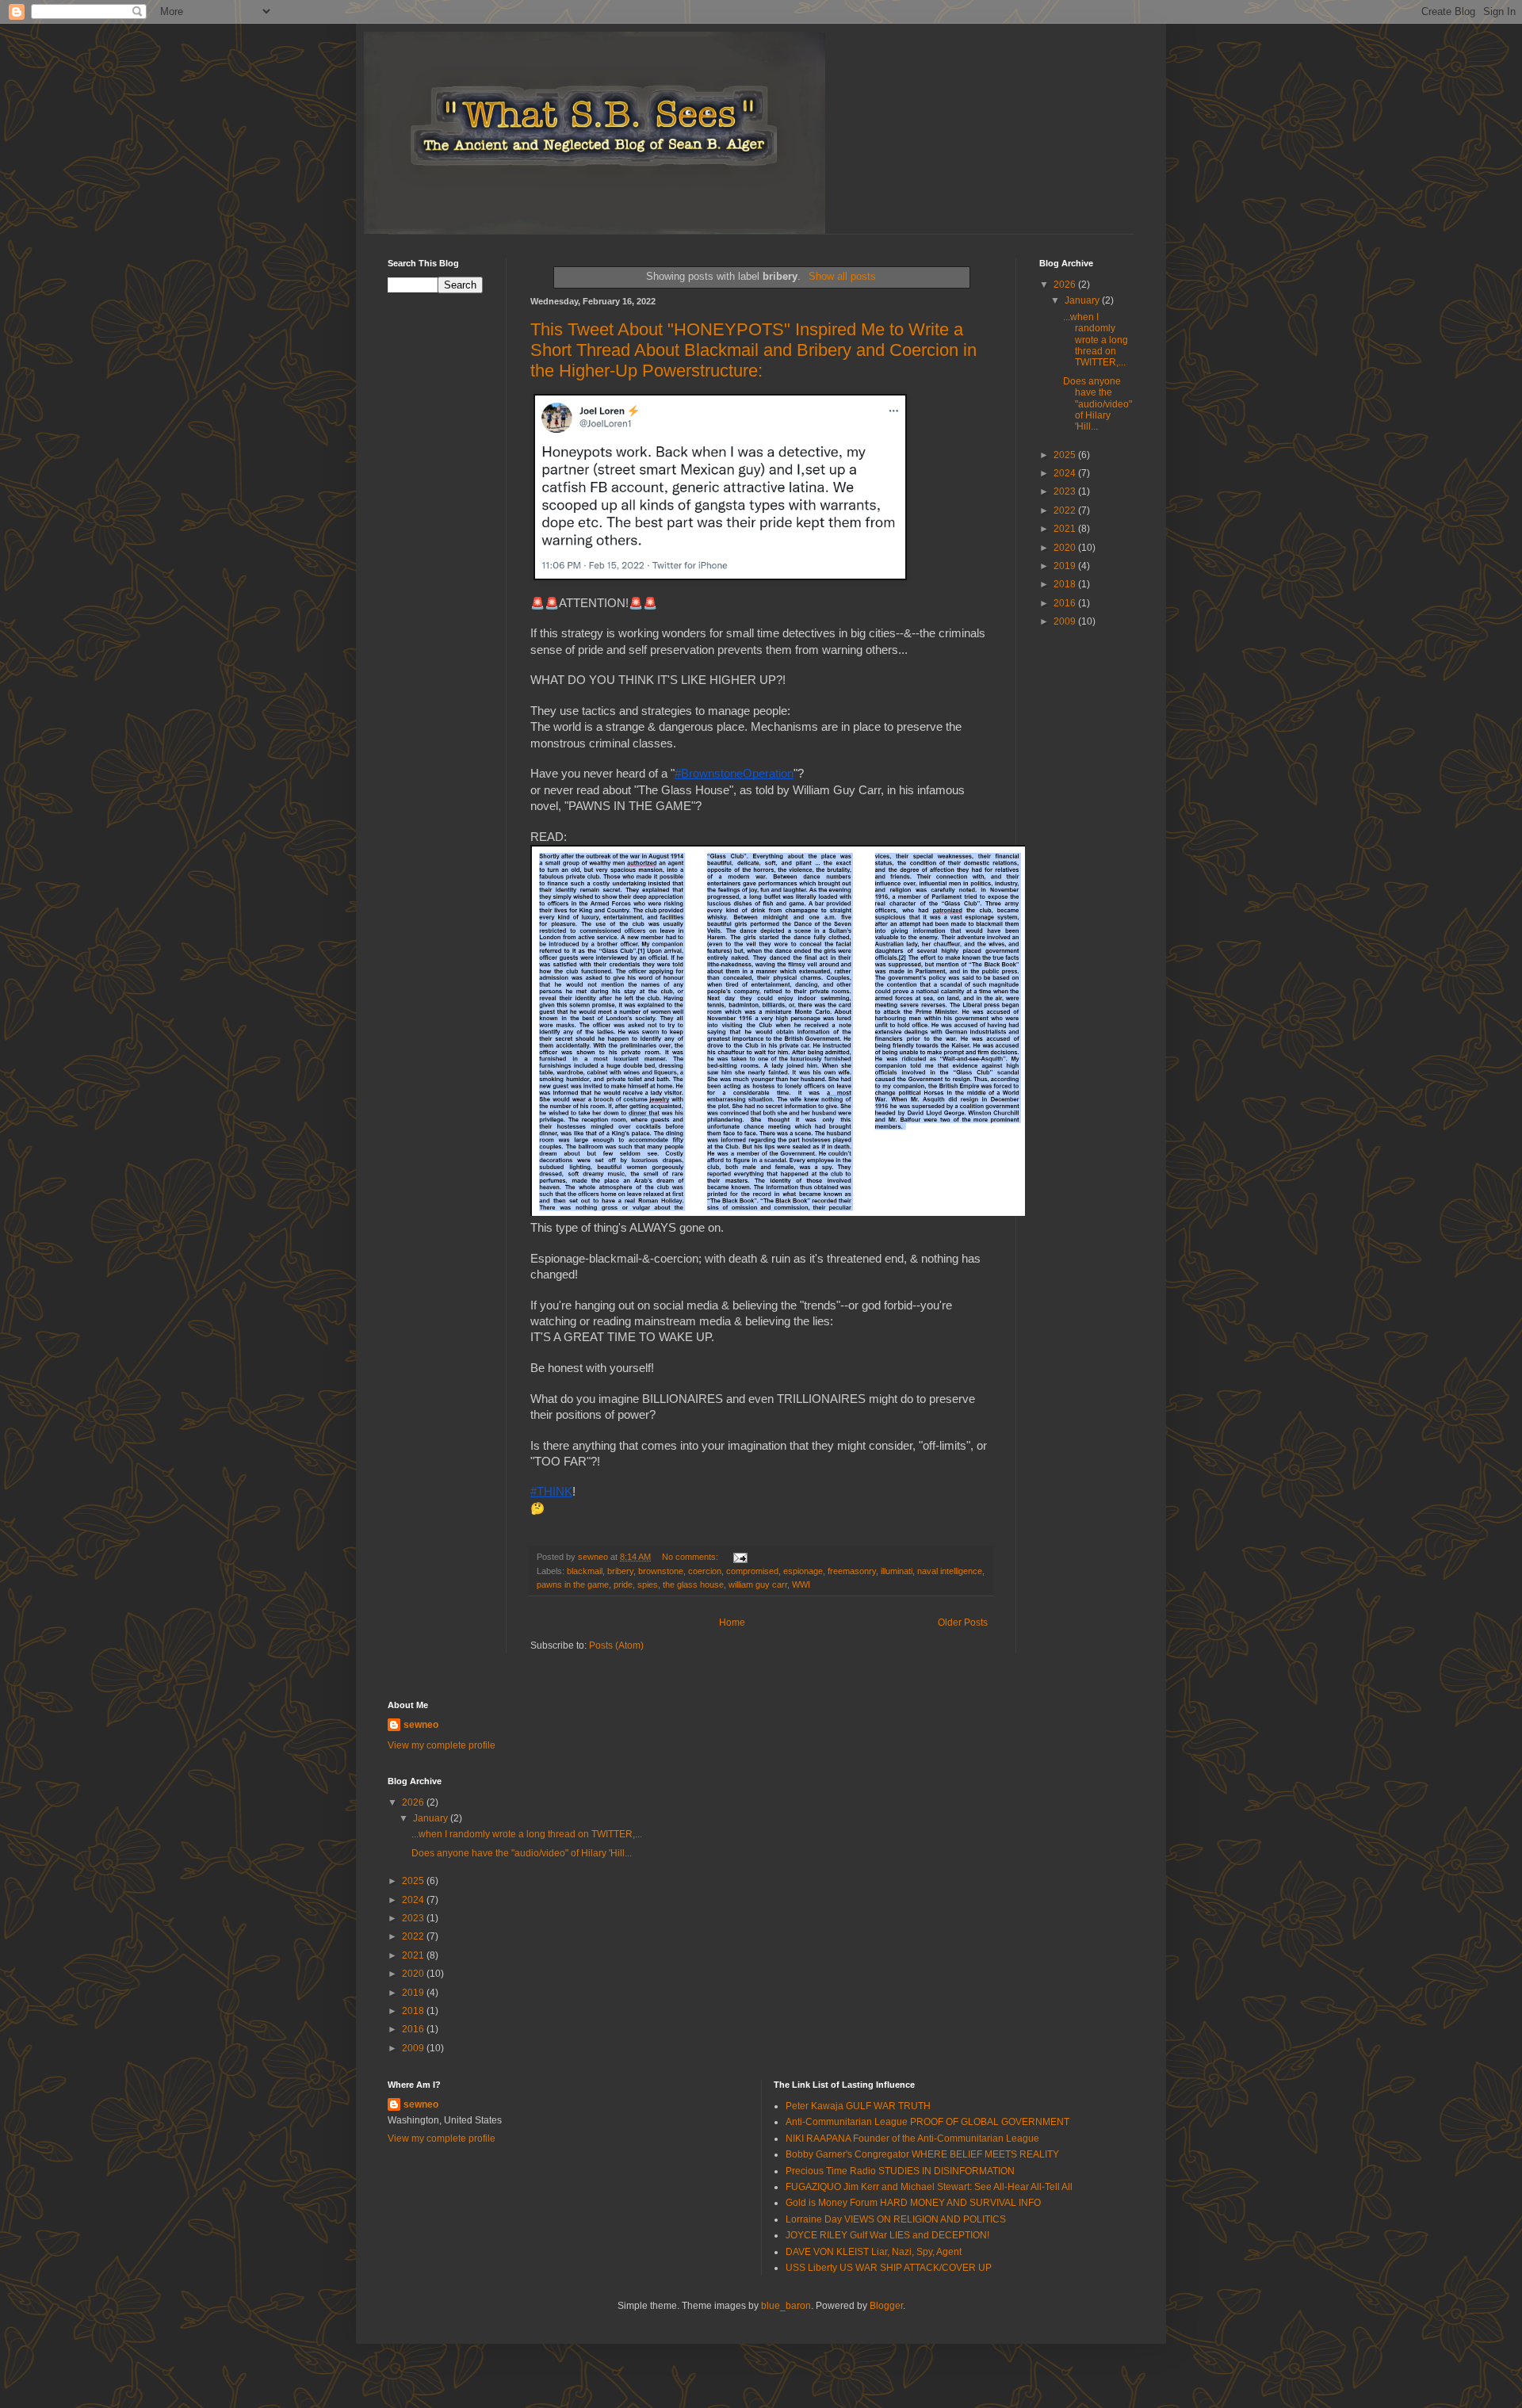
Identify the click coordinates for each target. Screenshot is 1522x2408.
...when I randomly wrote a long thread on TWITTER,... (1096, 340)
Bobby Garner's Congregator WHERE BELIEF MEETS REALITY (922, 2154)
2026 (1066, 285)
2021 (1066, 529)
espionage (803, 1571)
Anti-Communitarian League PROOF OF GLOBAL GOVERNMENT (927, 2122)
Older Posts (963, 1623)
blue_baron (786, 2306)
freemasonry (852, 1571)
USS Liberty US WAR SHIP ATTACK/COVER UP (889, 2268)
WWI (801, 1584)
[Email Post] (740, 1557)
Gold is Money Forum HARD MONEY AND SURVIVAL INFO (913, 2203)
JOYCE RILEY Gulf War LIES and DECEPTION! (887, 2235)
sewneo (421, 1725)
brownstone (661, 1571)
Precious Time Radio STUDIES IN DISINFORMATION (900, 2171)
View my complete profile (442, 1745)
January (1083, 300)
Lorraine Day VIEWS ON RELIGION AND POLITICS (896, 2219)
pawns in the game (573, 1584)
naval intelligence (950, 1571)
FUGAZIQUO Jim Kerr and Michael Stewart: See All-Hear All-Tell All (929, 2187)
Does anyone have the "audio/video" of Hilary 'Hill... (1098, 404)
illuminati (897, 1571)
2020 (1066, 548)
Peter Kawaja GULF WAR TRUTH (858, 2106)
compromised (752, 1571)
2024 (1066, 473)
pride (623, 1584)
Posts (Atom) (616, 1645)
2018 (1066, 584)
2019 (1066, 566)
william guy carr (758, 1584)
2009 (1066, 621)
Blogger (886, 2306)
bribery (620, 1571)
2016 (1066, 603)
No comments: (691, 1557)
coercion (705, 1571)
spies (648, 1584)
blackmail (585, 1571)
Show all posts (842, 276)
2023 (1066, 491)
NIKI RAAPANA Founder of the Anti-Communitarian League (912, 2139)
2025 (1066, 455)
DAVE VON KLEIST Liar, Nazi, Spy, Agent (874, 2252)
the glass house (693, 1584)
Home (732, 1623)
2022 (1066, 510)
